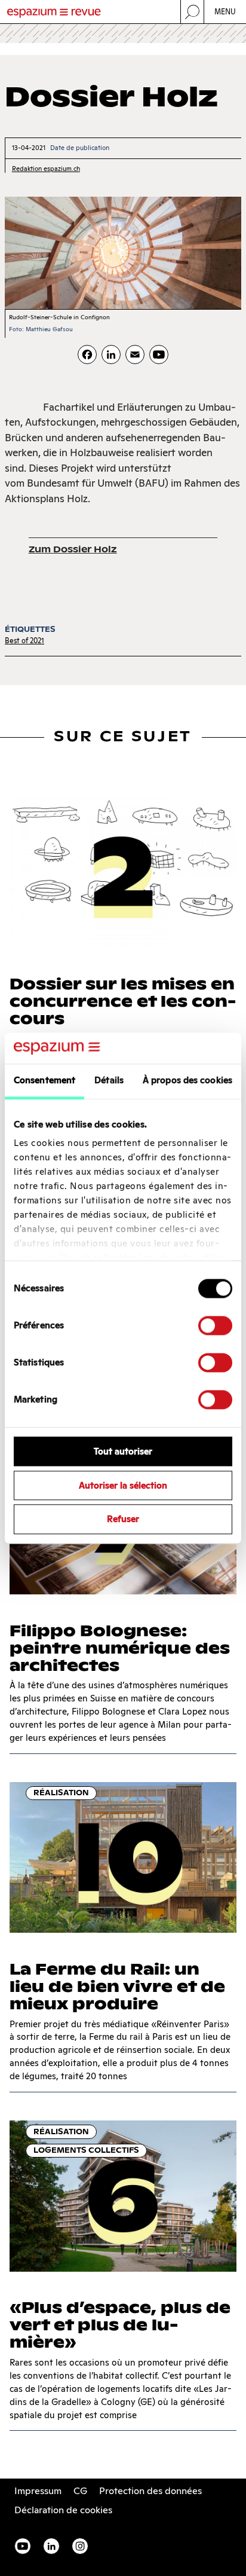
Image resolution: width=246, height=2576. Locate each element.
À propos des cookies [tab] (187, 1080)
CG (80, 2491)
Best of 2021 (24, 641)
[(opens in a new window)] (159, 355)
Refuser (123, 1519)
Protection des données (150, 2491)
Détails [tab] (109, 1080)
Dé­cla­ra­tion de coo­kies (63, 2510)
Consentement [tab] (44, 1080)
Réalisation (61, 1793)
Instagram (80, 2546)
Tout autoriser (123, 1451)
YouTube (23, 2546)
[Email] (135, 355)
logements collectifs (86, 2150)
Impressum (38, 2491)
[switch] (215, 1325)
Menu (225, 12)
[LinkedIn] (111, 355)
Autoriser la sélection (123, 1485)
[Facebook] (87, 355)
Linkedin (51, 2546)
